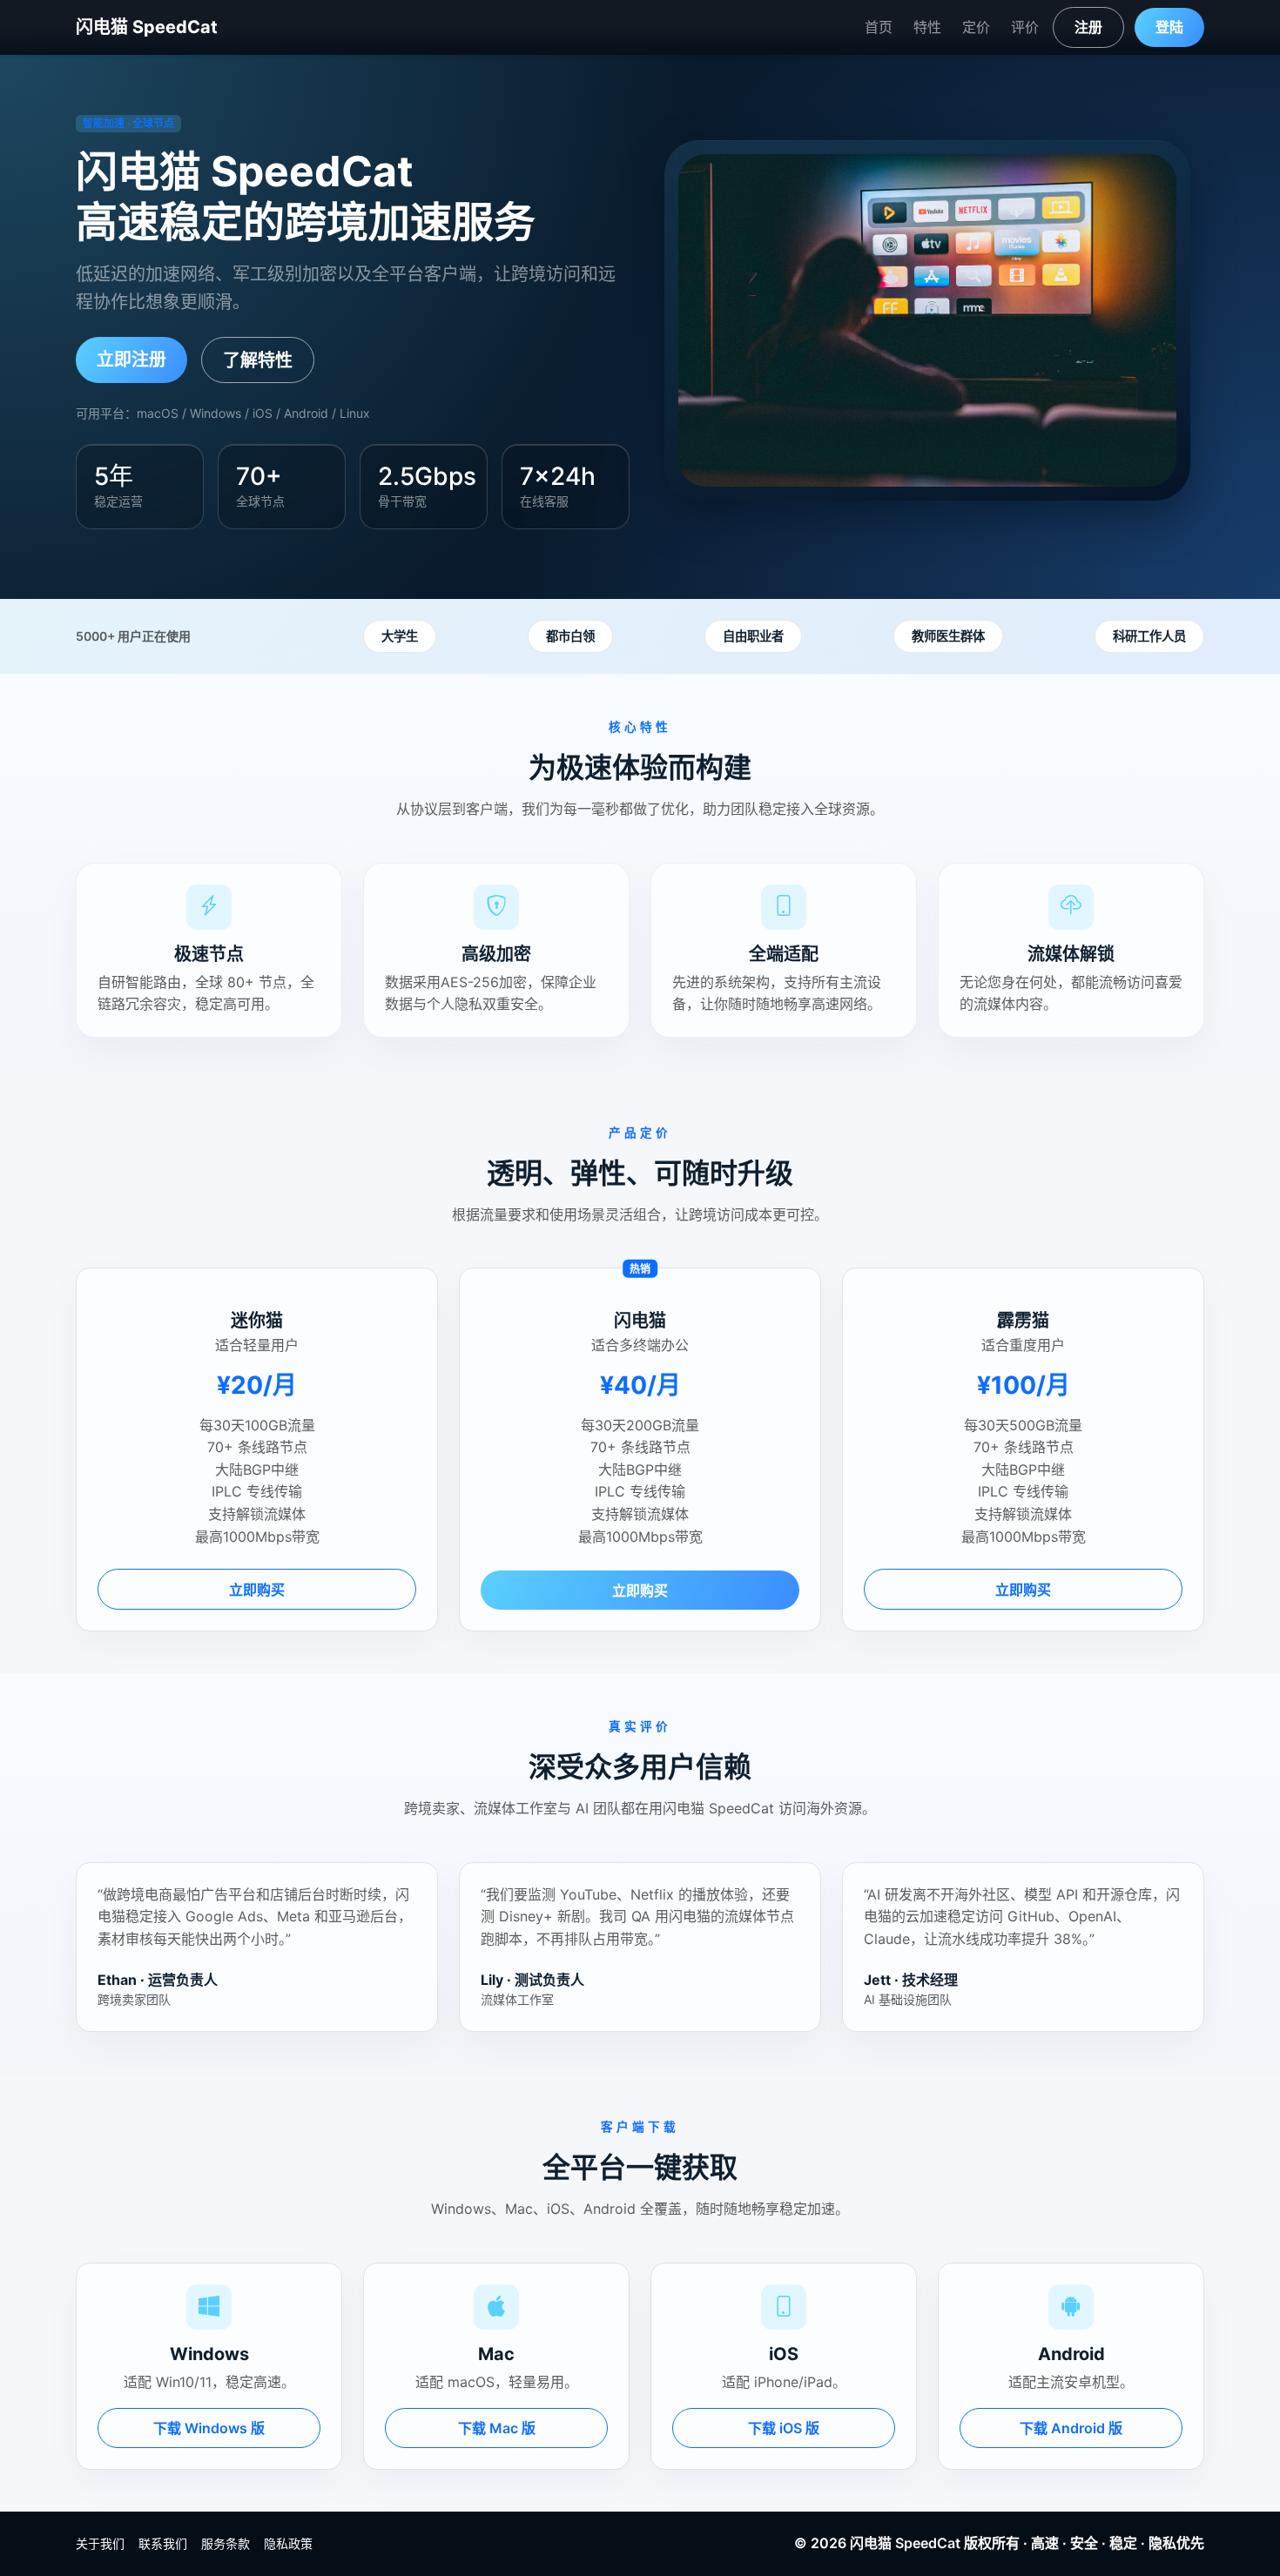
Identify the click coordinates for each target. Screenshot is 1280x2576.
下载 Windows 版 (209, 2428)
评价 (1025, 27)
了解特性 (258, 360)
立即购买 (257, 1590)
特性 (927, 27)
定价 (976, 27)
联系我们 (163, 2543)
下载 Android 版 (1071, 2428)
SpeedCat (928, 2543)
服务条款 (226, 2543)
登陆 (1169, 27)
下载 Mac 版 (497, 2428)
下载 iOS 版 (784, 2428)
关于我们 (100, 2543)
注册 (1088, 27)
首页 (879, 27)
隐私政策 (288, 2543)
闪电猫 (871, 2543)
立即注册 (131, 360)
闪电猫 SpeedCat (147, 27)
